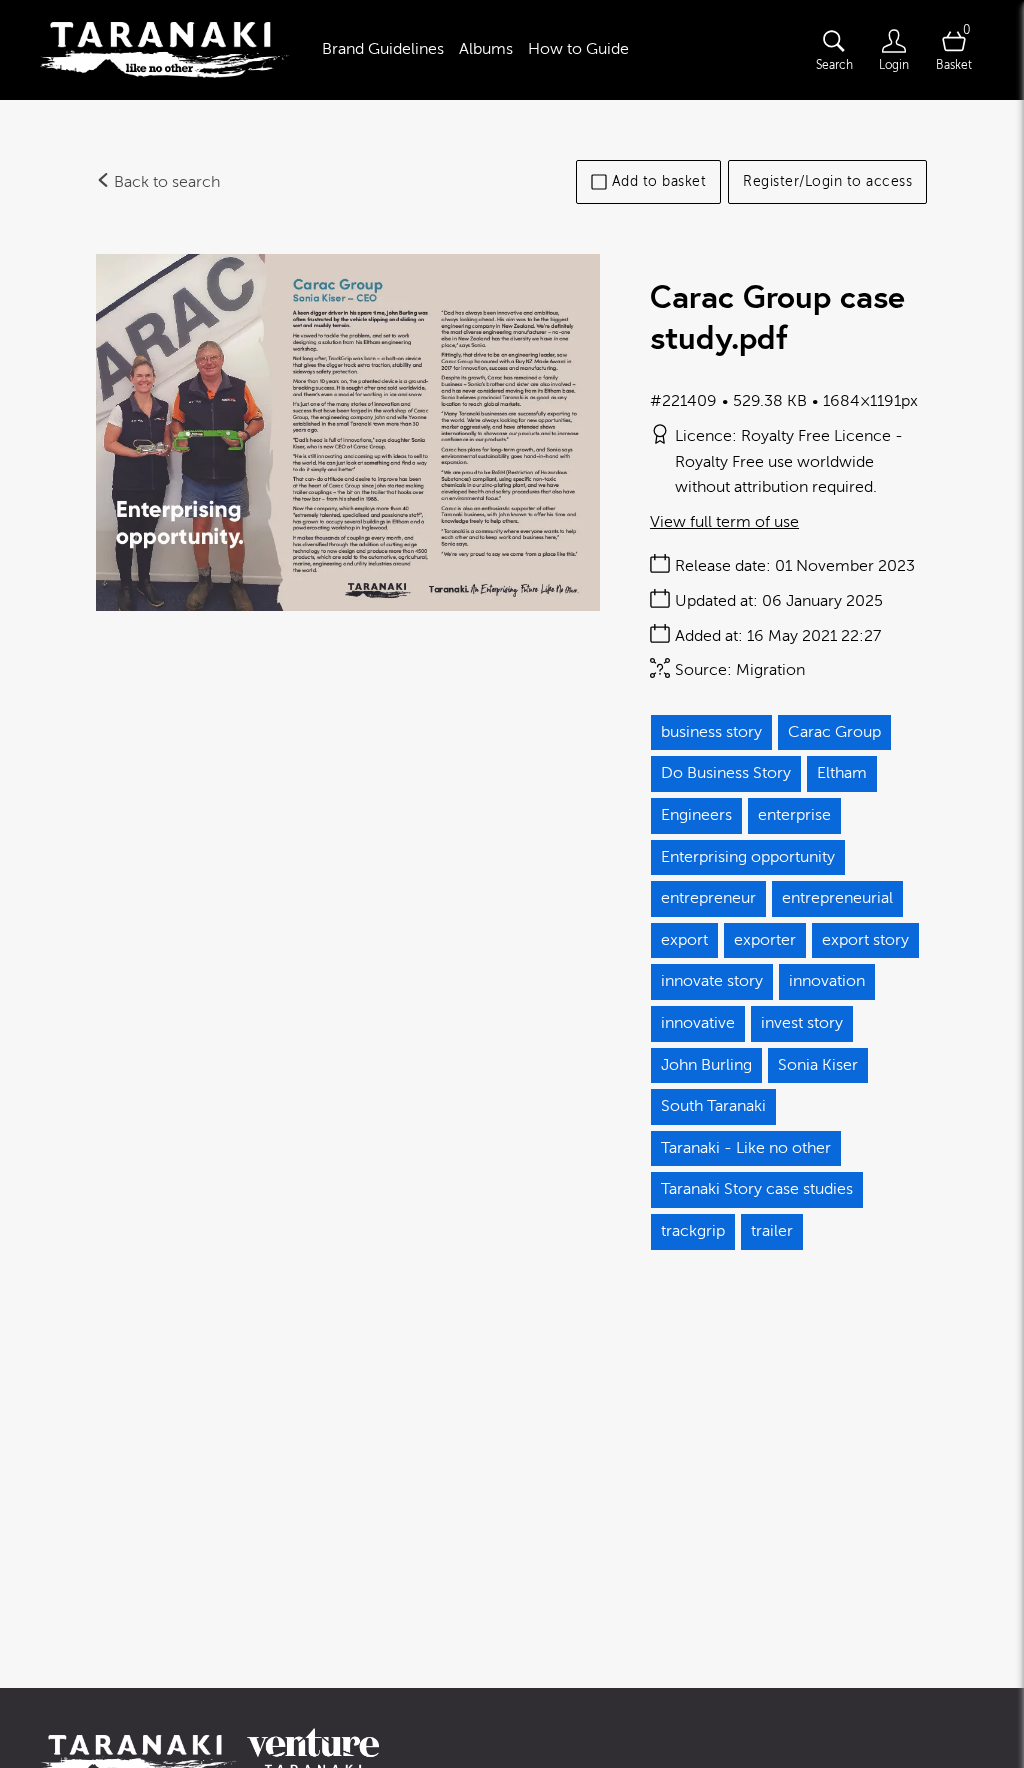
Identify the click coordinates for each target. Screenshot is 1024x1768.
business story (711, 732)
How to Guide (578, 49)
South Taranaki (713, 1106)
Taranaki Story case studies (757, 1189)
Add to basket (659, 181)
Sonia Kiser (818, 1065)
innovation (827, 981)
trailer (772, 1231)
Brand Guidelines (383, 49)
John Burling (706, 1065)
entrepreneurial (837, 898)
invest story (802, 1023)
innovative (698, 1023)
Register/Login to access (827, 181)
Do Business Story (726, 773)
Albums (486, 49)
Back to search (165, 182)
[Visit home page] (165, 50)
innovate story (712, 981)
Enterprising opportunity (748, 857)
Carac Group (834, 732)
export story (865, 940)
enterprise (794, 815)
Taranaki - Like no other (746, 1148)
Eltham (842, 773)
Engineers (696, 815)
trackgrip (693, 1231)
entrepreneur (708, 898)
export (684, 940)
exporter (765, 940)
